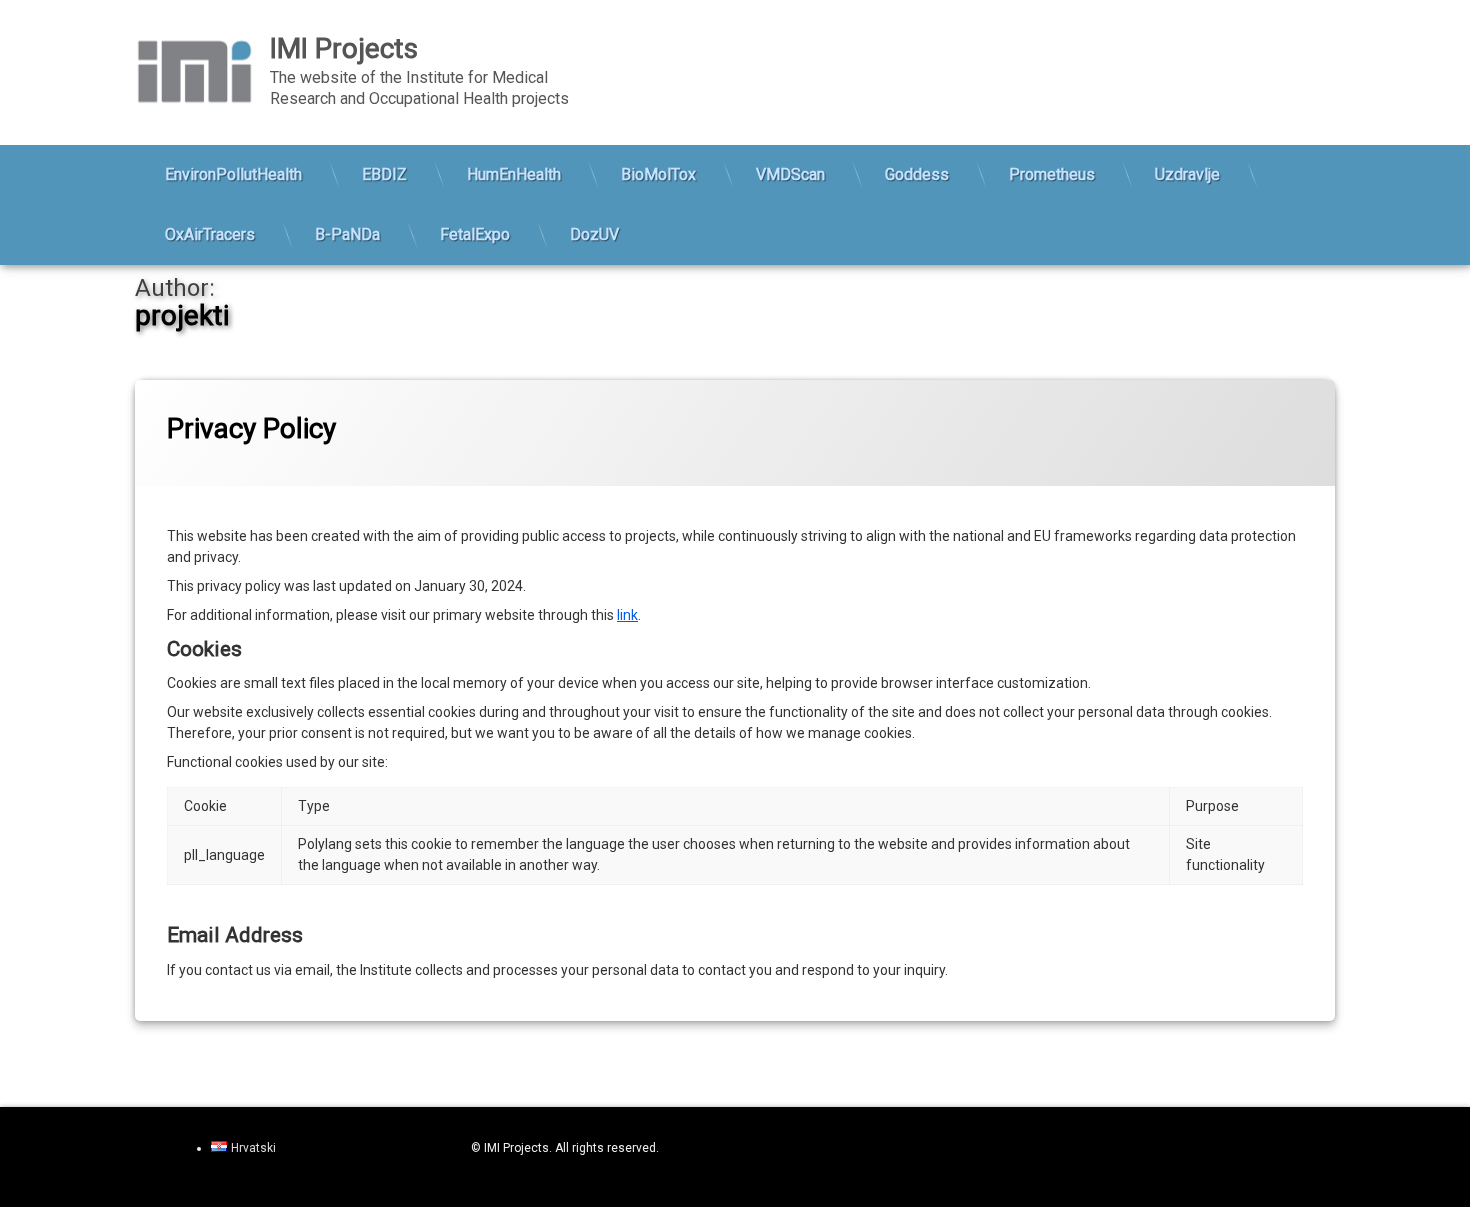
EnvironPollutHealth (233, 174)
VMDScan (790, 174)
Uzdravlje (1187, 174)
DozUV (594, 234)
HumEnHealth (514, 174)
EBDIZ (384, 174)
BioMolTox (658, 174)
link (627, 615)
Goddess (917, 174)
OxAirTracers (210, 234)
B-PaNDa (347, 234)
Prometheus (1052, 174)
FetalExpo (475, 234)
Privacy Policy (251, 428)
